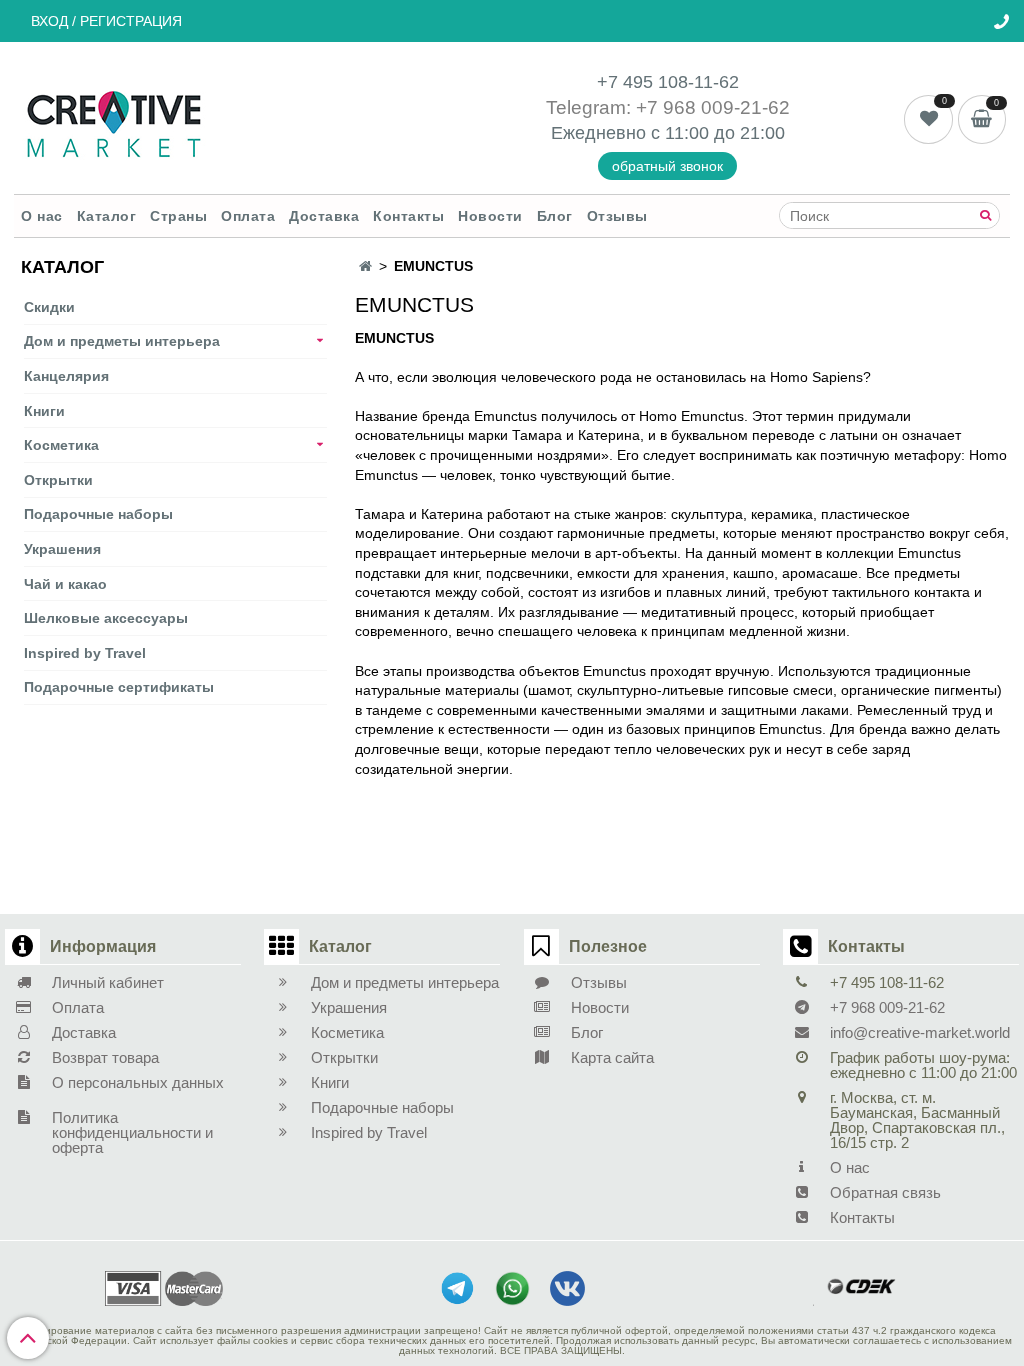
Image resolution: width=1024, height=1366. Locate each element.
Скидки (49, 307)
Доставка (324, 216)
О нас (42, 216)
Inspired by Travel (85, 653)
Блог (555, 216)
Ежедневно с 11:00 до (645, 133)
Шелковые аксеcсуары (106, 618)
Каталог (107, 216)
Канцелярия (66, 376)
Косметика (61, 445)
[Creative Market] (114, 122)
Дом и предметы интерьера (122, 341)
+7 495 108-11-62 (668, 82)
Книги (44, 411)
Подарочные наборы (98, 514)
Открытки (58, 480)
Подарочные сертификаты (119, 687)
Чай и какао (65, 584)
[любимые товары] (930, 118)
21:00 (762, 133)
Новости (490, 216)
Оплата (248, 216)
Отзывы (617, 216)
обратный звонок (667, 166)
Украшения (62, 549)
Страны (178, 216)
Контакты (408, 216)
